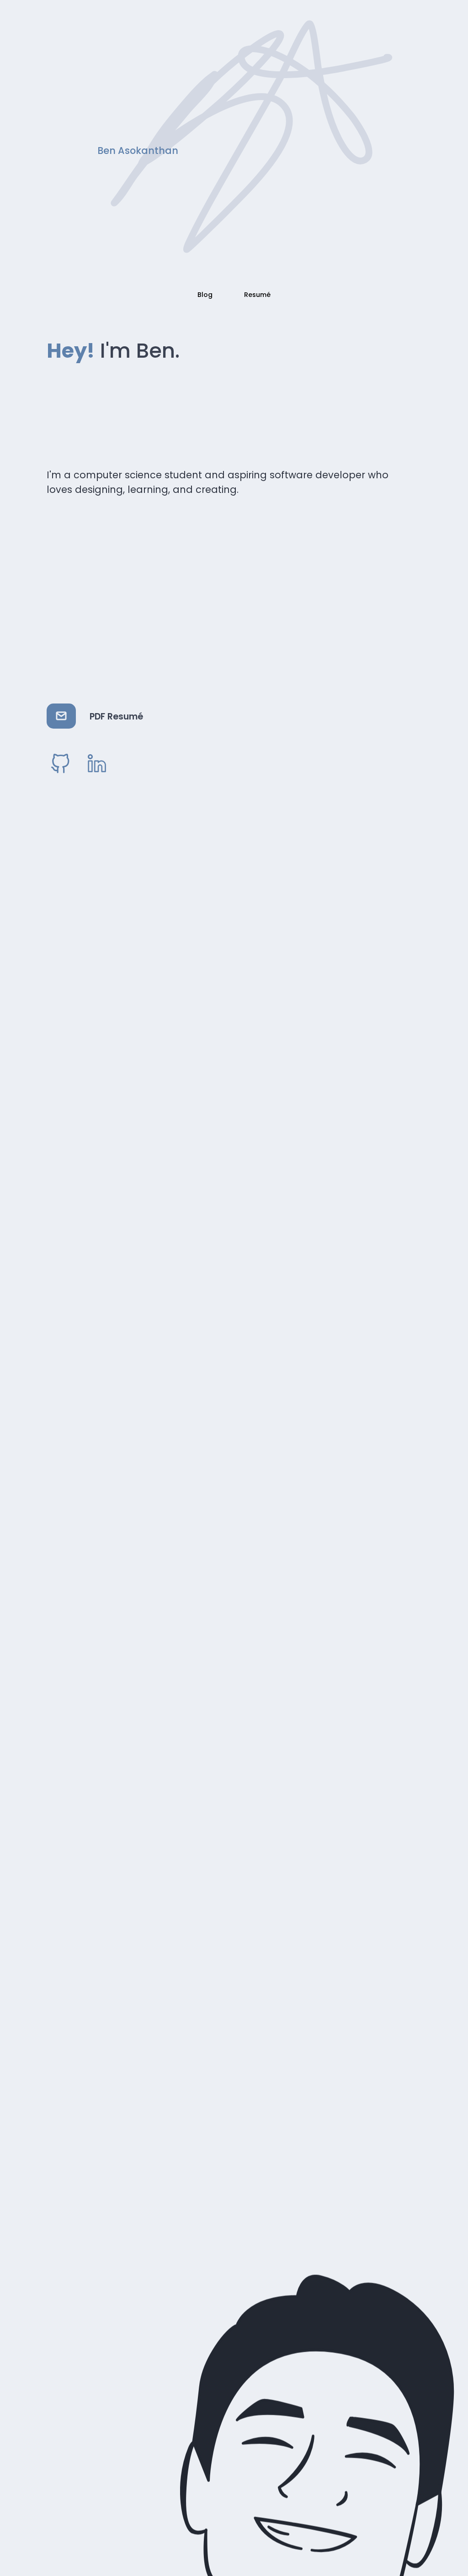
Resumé (257, 295)
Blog (205, 295)
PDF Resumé (116, 717)
